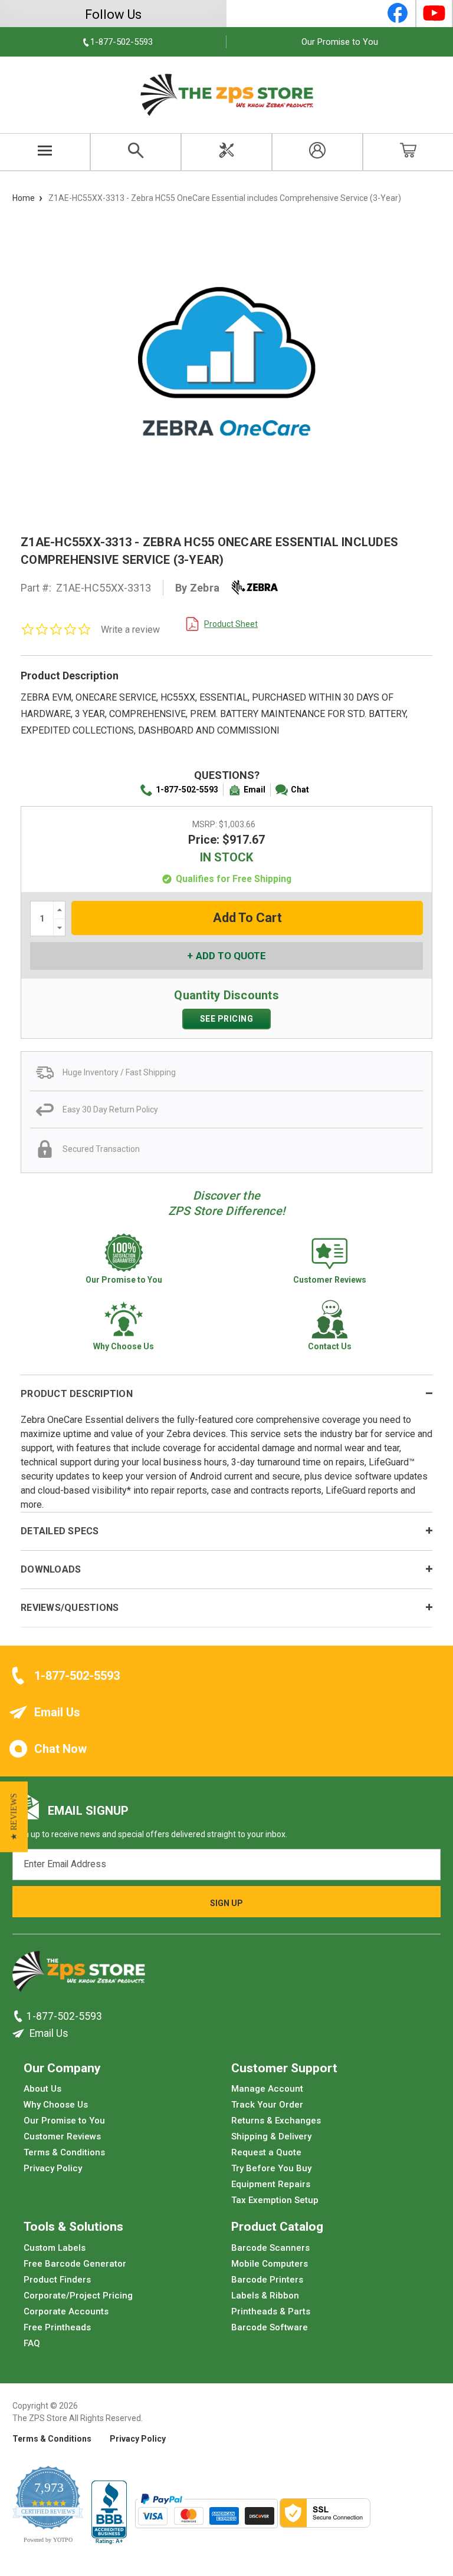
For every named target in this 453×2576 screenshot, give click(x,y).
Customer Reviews (62, 2136)
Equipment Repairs (271, 2184)
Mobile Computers (270, 2263)
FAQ (32, 2343)
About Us (42, 2089)
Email (255, 790)
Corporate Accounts (66, 2311)
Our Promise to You (340, 42)
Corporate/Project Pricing (78, 2295)
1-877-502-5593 (187, 790)
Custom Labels (55, 2247)
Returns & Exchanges (276, 2121)
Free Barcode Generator (75, 2263)
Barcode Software (270, 2327)
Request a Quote (266, 2152)
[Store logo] (79, 1974)
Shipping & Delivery (271, 2136)
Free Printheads (57, 2327)
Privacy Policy (53, 2168)
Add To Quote (231, 956)
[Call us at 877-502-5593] (19, 2016)
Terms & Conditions (64, 2152)
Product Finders (57, 2279)
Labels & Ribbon (265, 2295)
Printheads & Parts (271, 2311)
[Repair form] (226, 152)
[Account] (317, 152)
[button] (14, 1817)
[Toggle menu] (45, 152)
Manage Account (267, 2089)
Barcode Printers (267, 2279)
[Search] (136, 152)
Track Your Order (267, 2105)
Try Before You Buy (271, 2168)
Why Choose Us (56, 2105)
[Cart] (408, 152)
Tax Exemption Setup (275, 2200)
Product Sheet (231, 624)
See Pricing (227, 1019)
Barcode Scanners (270, 2247)
